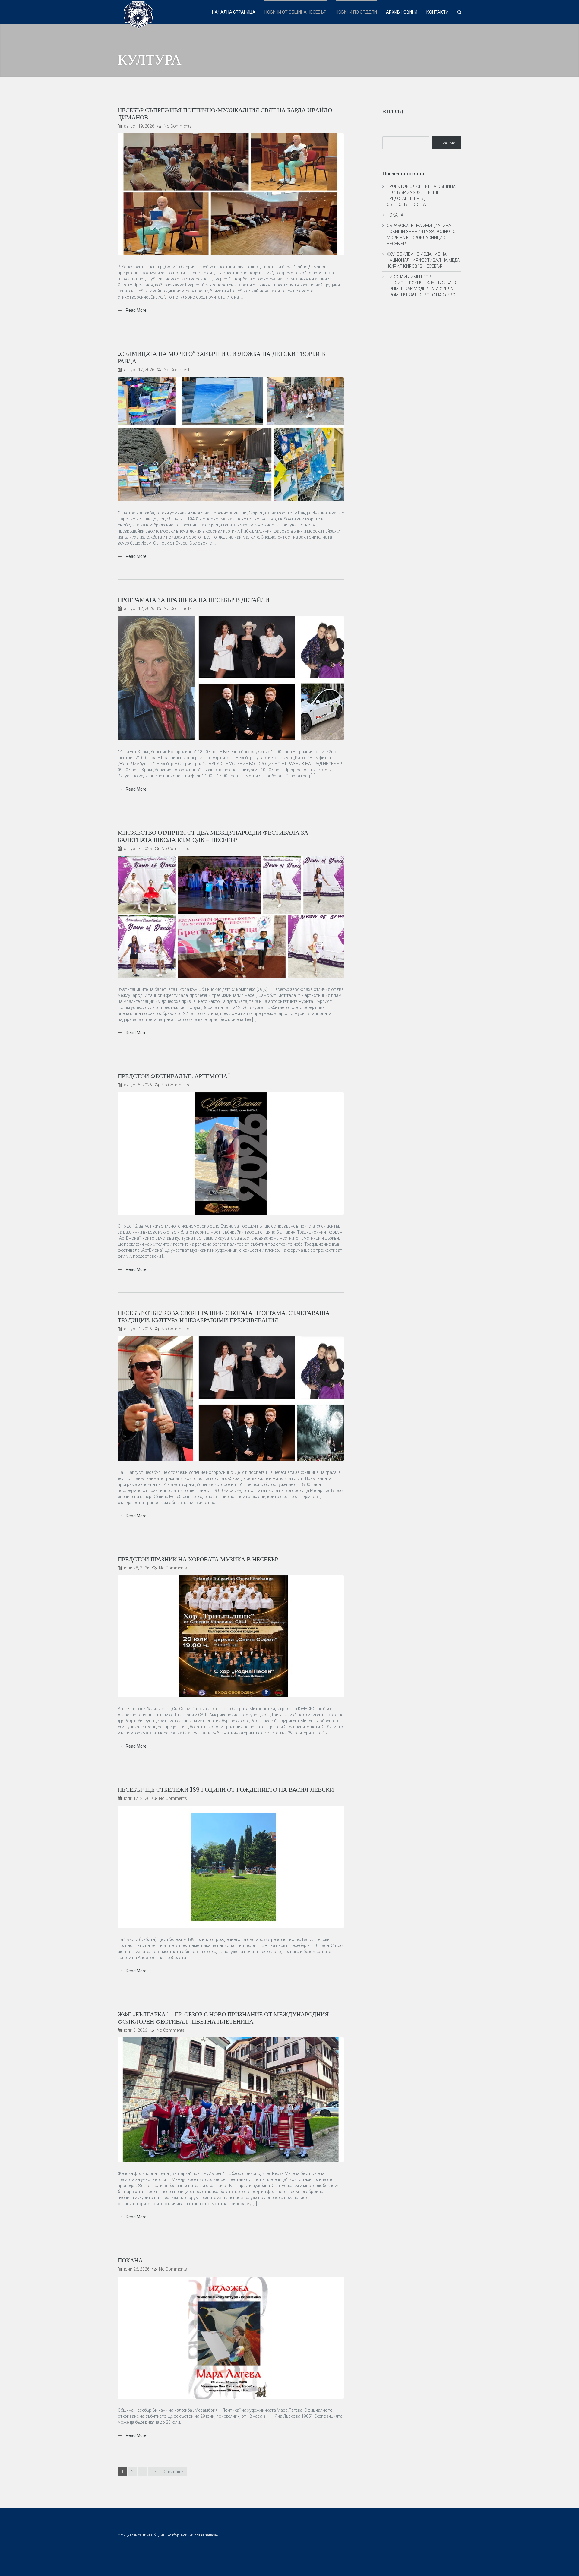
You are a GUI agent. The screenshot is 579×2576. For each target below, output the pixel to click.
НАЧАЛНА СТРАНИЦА (234, 12)
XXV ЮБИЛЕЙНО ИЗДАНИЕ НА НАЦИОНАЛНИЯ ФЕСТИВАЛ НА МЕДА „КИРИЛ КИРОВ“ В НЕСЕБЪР (423, 260)
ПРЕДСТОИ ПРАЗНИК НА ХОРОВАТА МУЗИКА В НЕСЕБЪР (198, 1559)
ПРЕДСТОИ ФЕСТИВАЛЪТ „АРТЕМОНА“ (174, 1076)
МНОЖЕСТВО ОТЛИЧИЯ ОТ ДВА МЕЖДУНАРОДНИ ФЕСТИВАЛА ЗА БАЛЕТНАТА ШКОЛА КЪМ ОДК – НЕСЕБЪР (213, 836)
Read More (136, 310)
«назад (393, 111)
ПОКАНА (130, 2260)
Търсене (447, 143)
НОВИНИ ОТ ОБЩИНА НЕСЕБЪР (296, 12)
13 (154, 2472)
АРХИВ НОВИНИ (402, 12)
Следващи (174, 2472)
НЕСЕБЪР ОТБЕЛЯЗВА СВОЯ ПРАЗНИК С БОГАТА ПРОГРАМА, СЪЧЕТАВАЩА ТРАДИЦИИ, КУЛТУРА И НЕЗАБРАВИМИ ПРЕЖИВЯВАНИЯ (224, 1317)
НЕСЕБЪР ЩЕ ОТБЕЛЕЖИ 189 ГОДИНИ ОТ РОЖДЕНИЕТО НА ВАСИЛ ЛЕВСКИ (226, 1790)
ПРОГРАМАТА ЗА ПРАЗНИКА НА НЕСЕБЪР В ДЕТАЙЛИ (193, 600)
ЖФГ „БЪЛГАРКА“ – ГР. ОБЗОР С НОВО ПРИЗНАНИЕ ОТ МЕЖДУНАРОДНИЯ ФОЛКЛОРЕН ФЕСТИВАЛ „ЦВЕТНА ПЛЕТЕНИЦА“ (223, 2018)
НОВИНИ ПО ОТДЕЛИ (356, 12)
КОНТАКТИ (437, 12)
